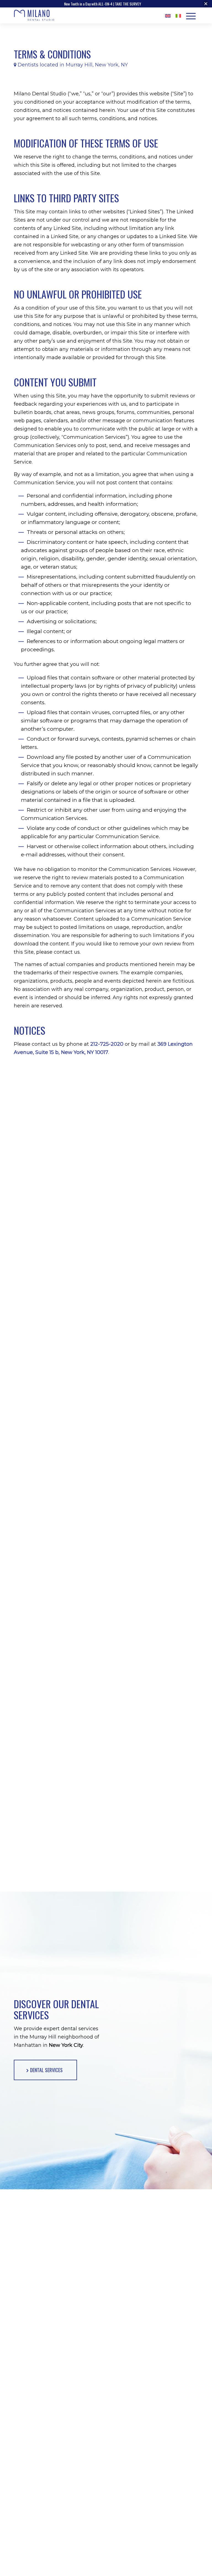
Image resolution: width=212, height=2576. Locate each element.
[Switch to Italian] (178, 16)
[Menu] (191, 15)
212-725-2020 (107, 1044)
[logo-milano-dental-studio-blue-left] (34, 16)
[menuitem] (168, 16)
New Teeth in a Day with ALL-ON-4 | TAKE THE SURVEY (103, 4)
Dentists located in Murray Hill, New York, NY (72, 65)
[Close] (206, 4)
